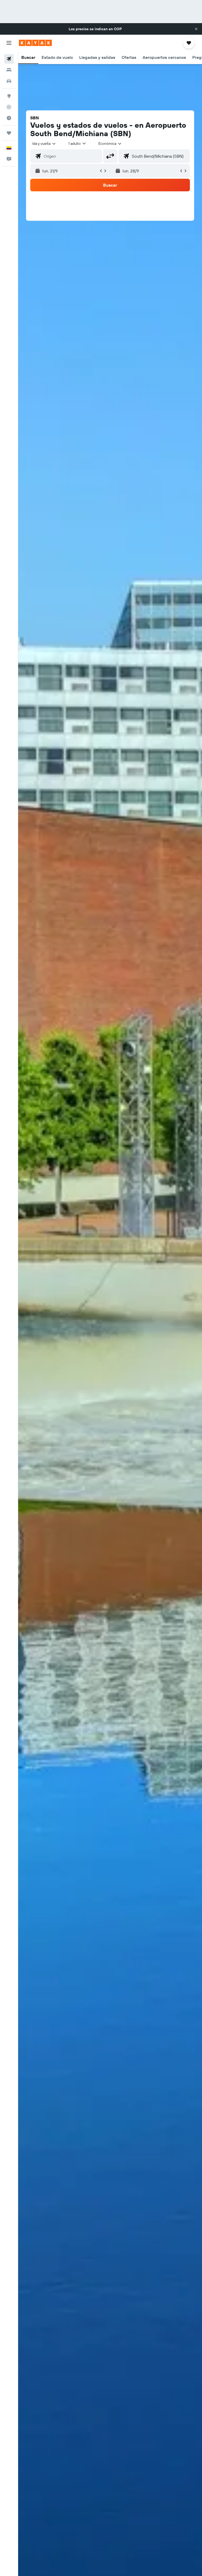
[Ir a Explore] (9, 96)
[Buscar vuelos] (9, 59)
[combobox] (110, 143)
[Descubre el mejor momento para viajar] (9, 118)
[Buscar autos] (9, 81)
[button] (196, 29)
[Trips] (9, 133)
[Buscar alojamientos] (9, 70)
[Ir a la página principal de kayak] (35, 43)
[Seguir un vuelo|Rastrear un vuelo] (9, 107)
